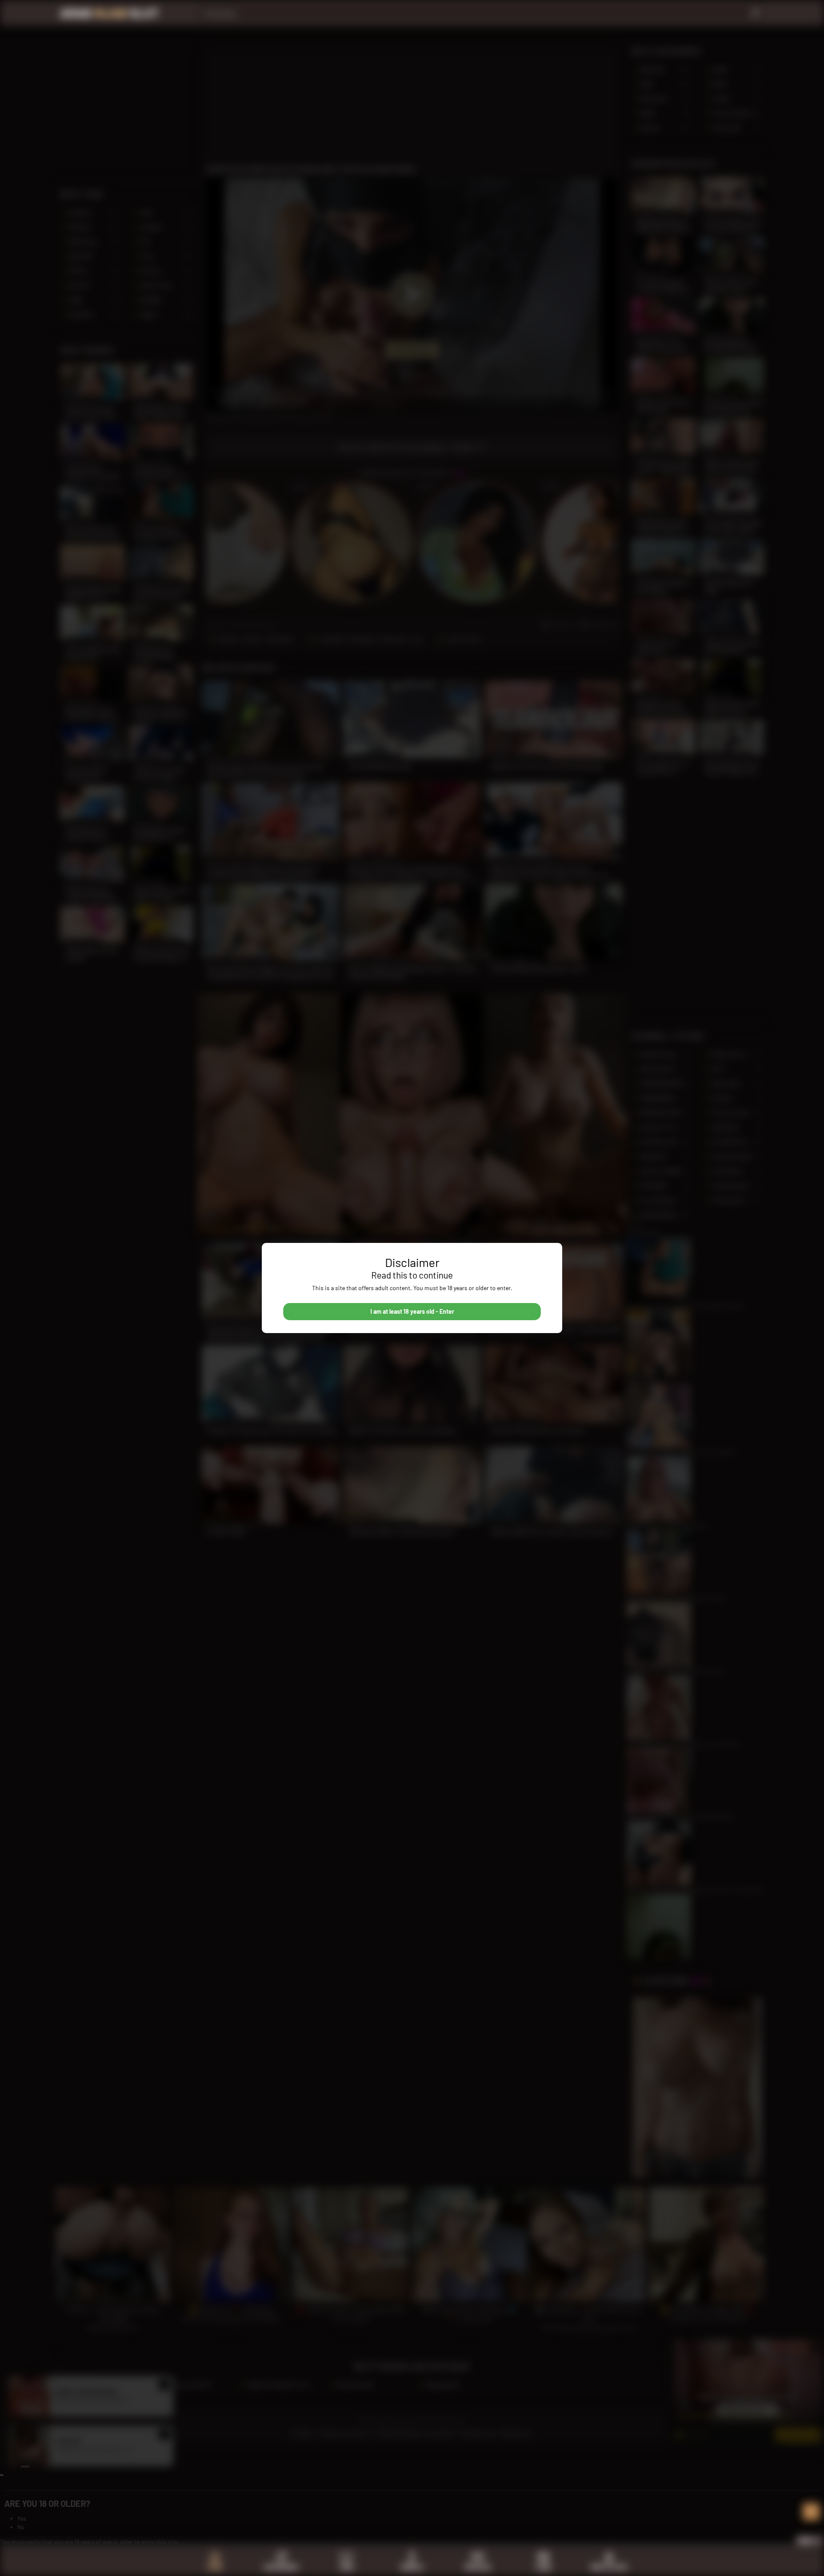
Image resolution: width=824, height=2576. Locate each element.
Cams (543, 2567)
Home (215, 2567)
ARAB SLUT (109, 13)
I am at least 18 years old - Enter (412, 1311)
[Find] (755, 13)
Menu (806, 2540)
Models (412, 2567)
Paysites (478, 2567)
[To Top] (811, 2512)
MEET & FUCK (609, 2567)
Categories (281, 2567)
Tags (347, 2567)
